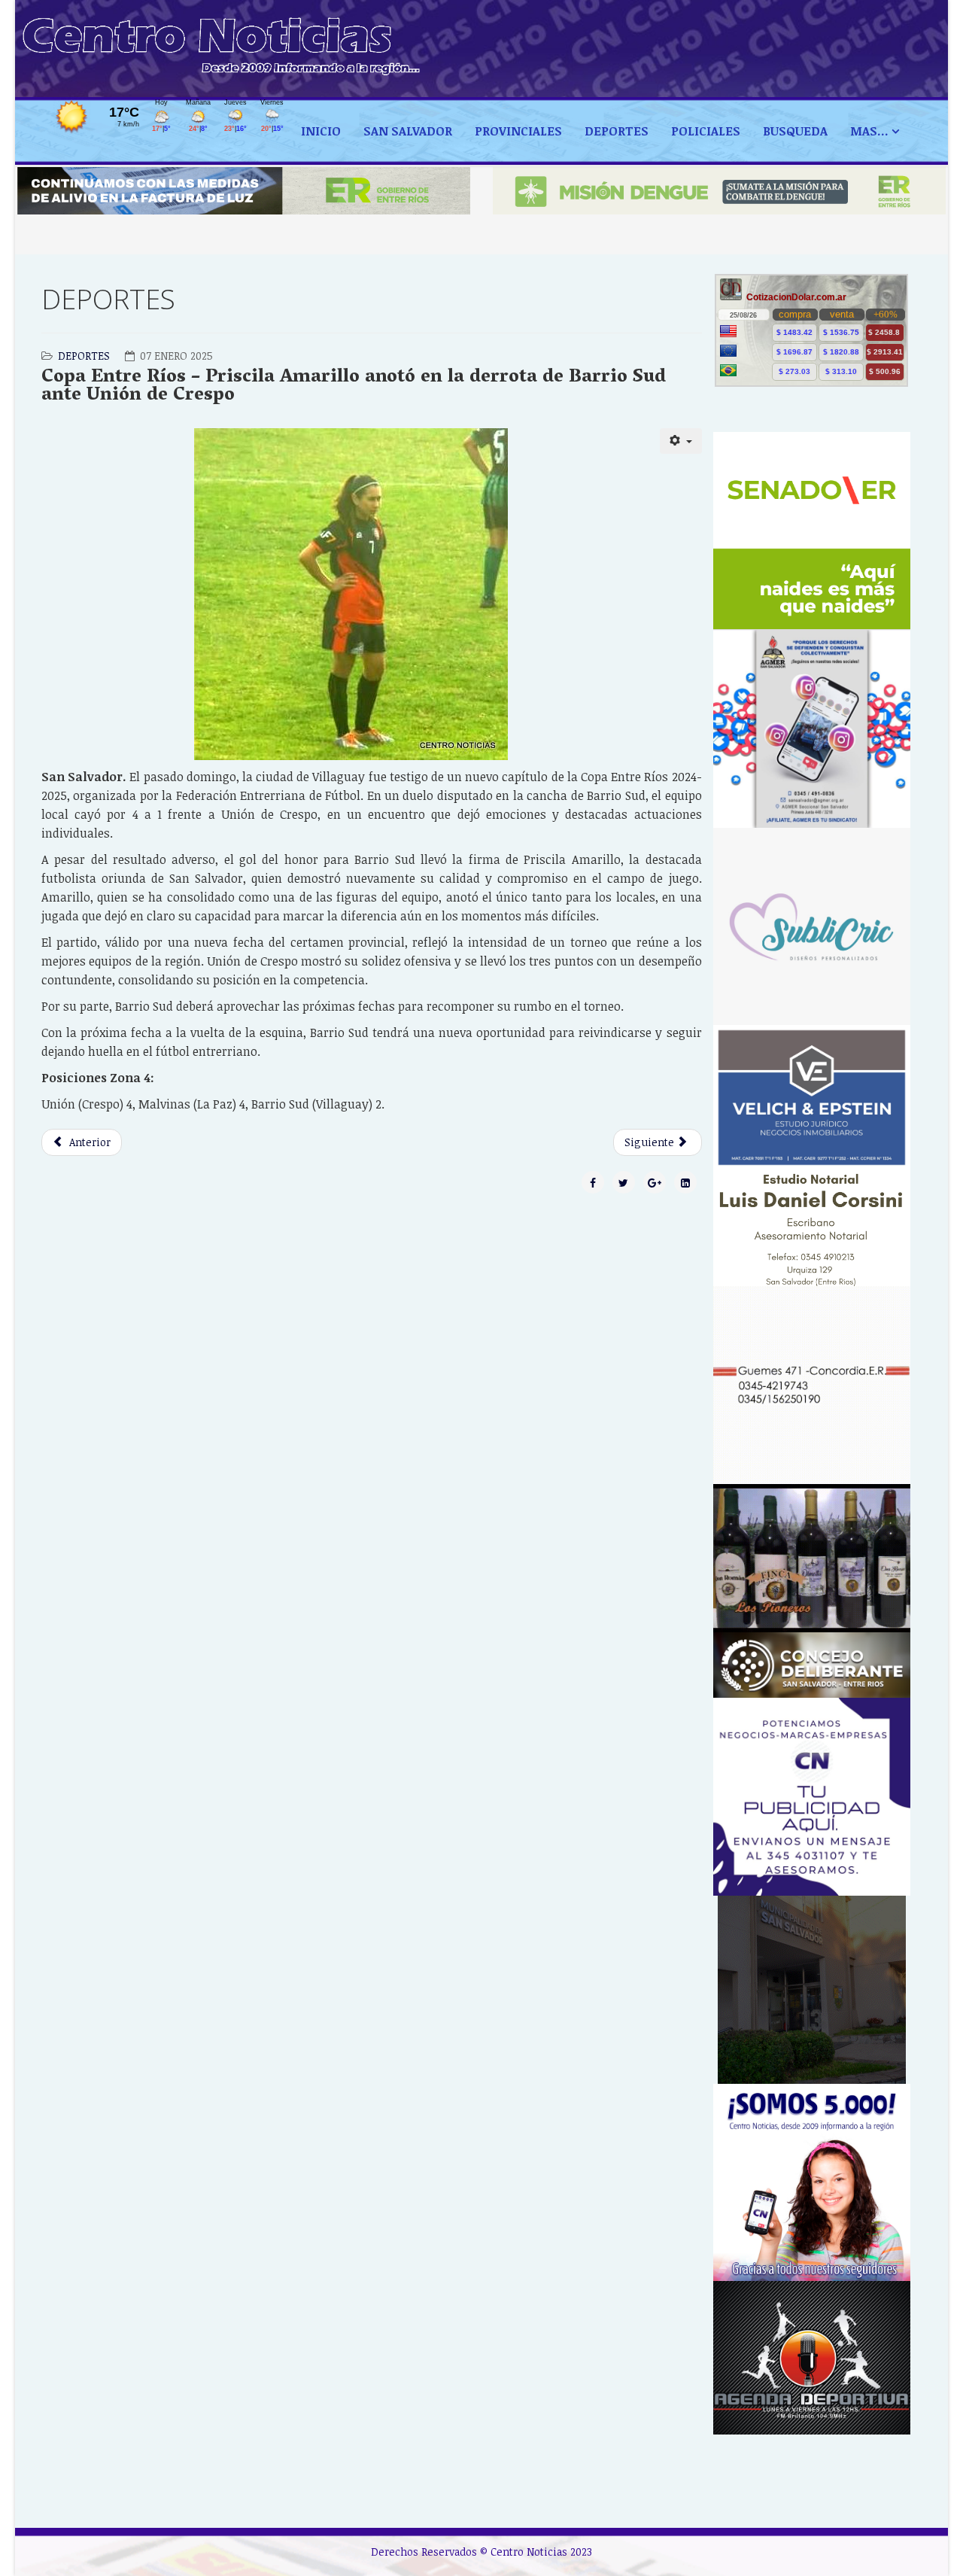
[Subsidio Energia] (244, 191)
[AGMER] (812, 728)
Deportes (84, 356)
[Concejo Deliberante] (812, 1665)
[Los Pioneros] (812, 1558)
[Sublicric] (812, 927)
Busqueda (795, 131)
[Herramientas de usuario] (681, 441)
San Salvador (408, 131)
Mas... (869, 131)
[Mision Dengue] (719, 191)
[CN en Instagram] (812, 2183)
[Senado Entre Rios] (812, 531)
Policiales (706, 131)
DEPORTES (617, 131)
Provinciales (518, 131)
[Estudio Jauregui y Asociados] (812, 1385)
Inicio (321, 131)
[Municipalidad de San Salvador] (812, 1990)
